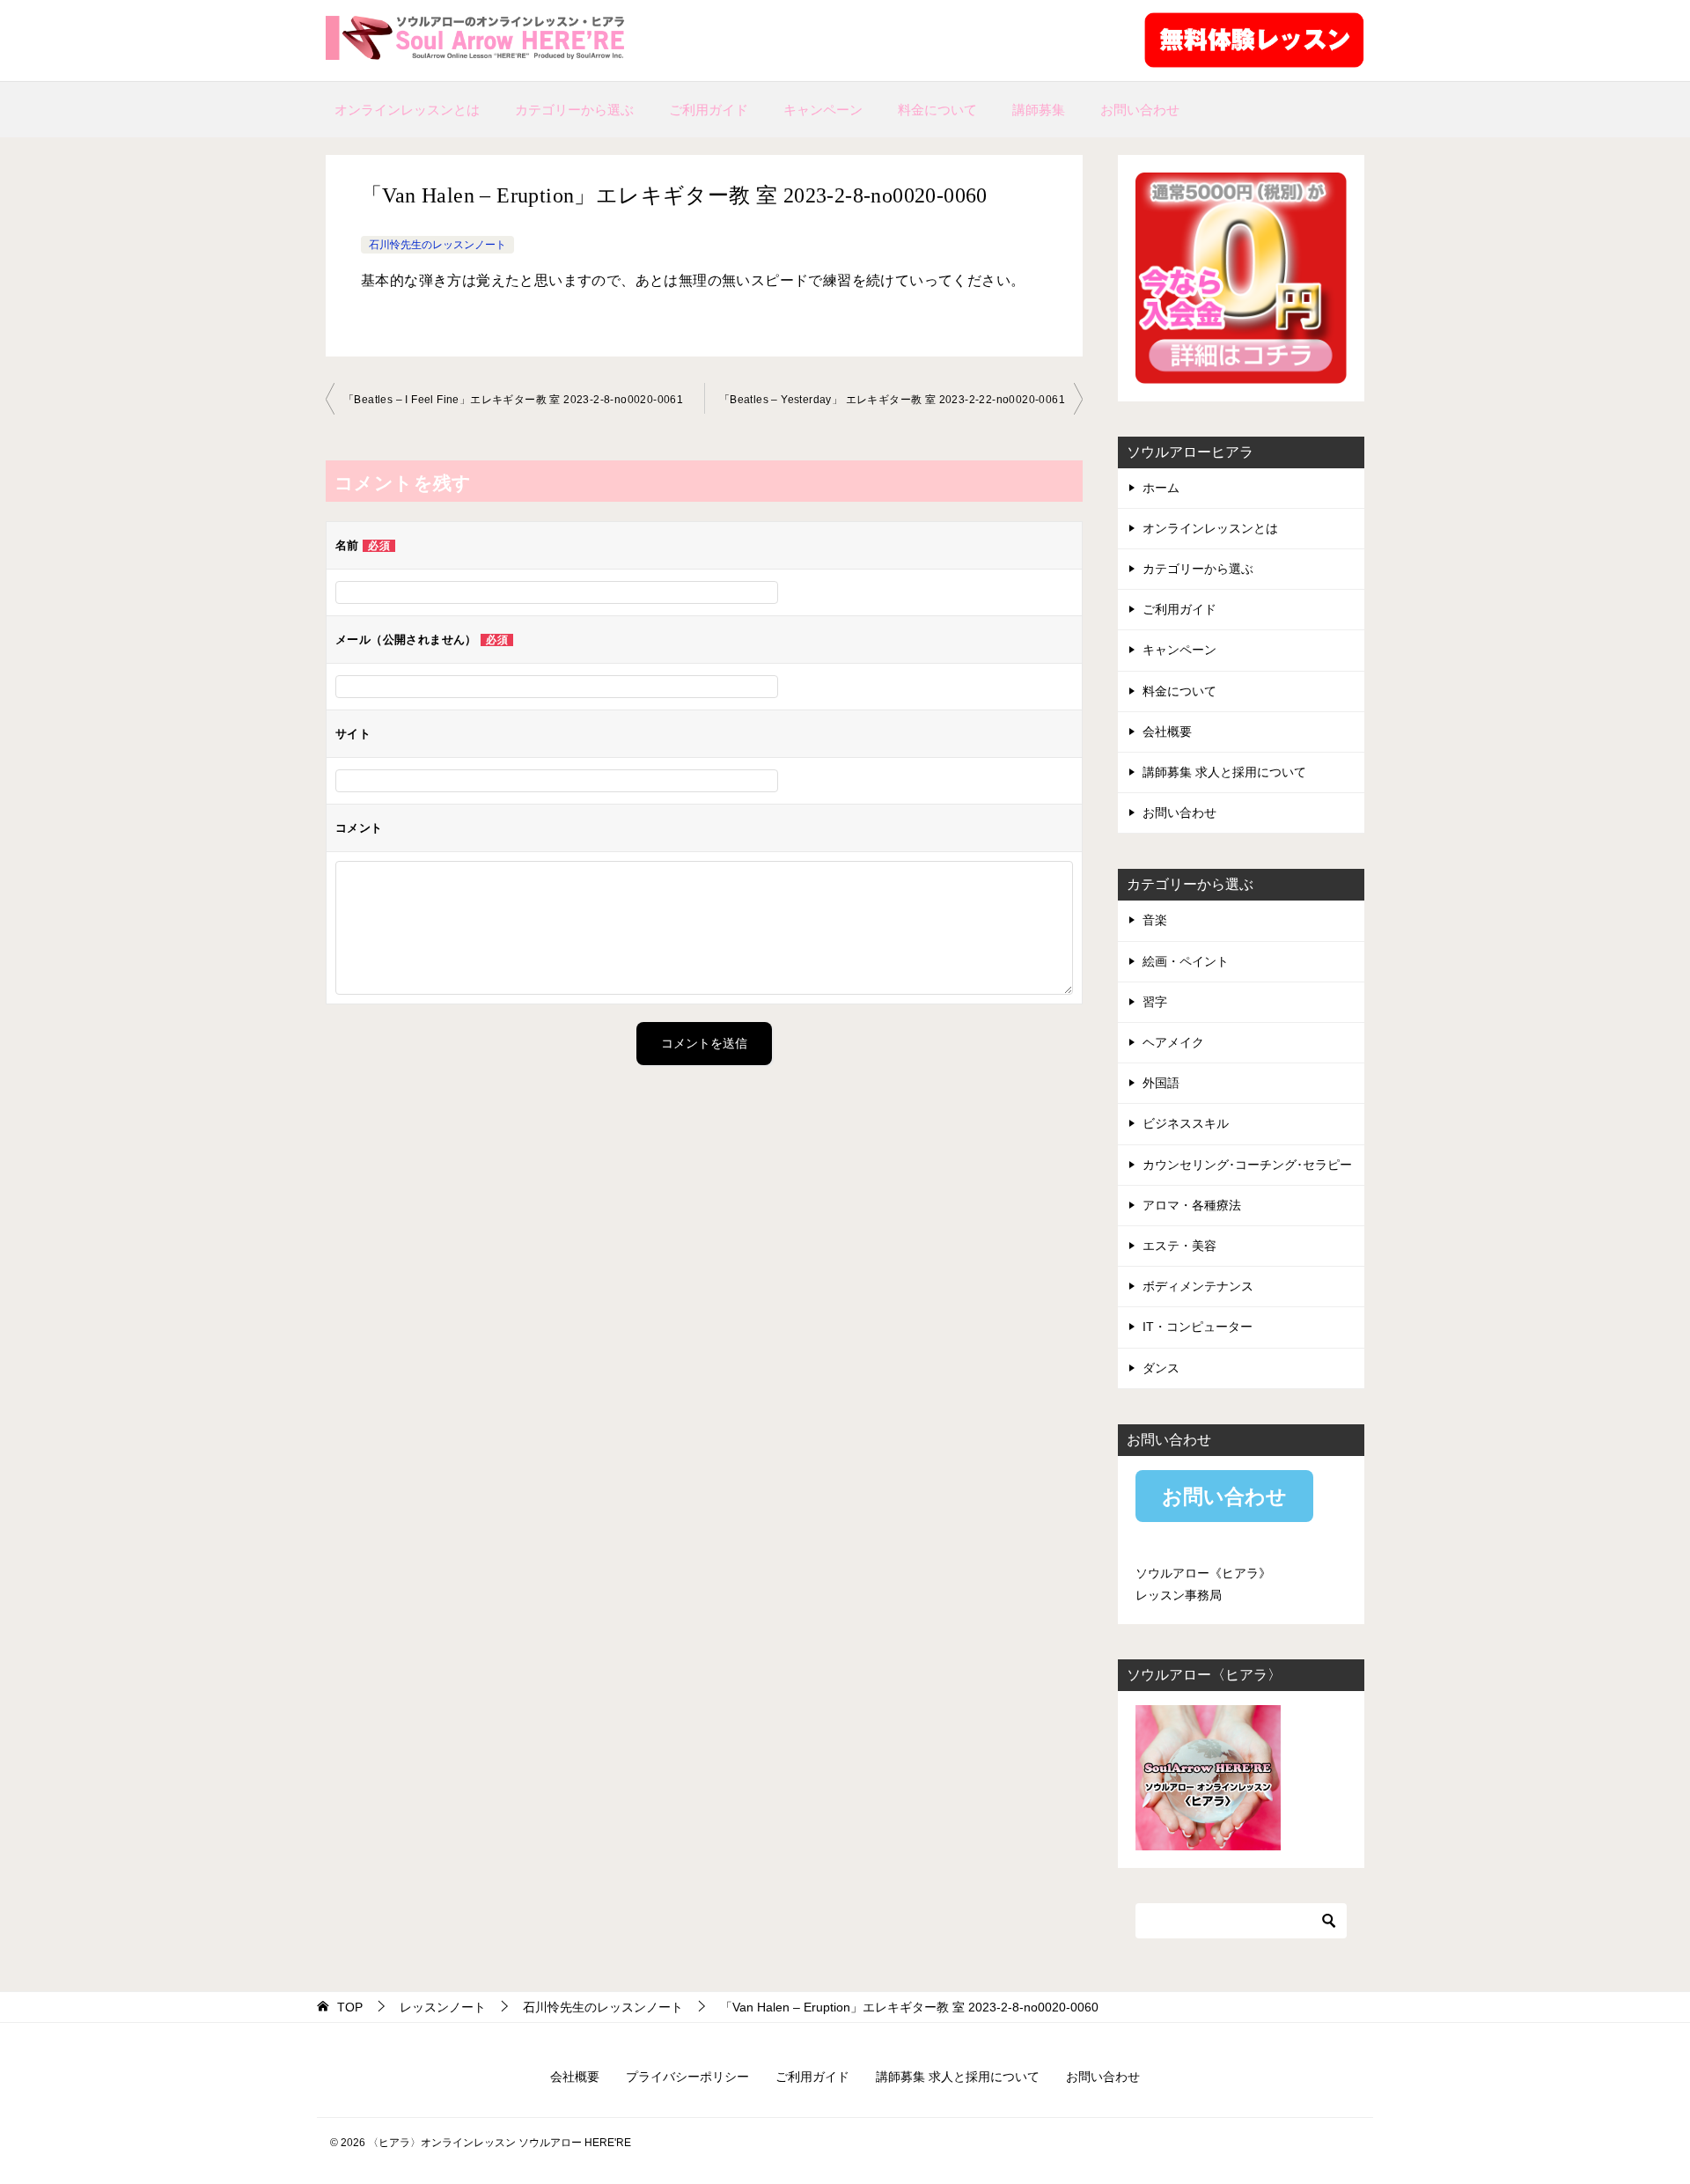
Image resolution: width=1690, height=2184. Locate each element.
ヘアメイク (1173, 1042)
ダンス (1161, 1368)
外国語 (1161, 1083)
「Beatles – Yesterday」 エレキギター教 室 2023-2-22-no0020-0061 (892, 400)
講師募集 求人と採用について (1224, 772)
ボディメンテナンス (1198, 1286)
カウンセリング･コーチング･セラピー (1247, 1165)
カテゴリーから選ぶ (574, 110)
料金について (937, 110)
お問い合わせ (1140, 110)
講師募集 (1039, 110)
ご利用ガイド (709, 110)
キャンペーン (823, 110)
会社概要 (1167, 732)
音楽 (1155, 920)
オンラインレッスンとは (407, 110)
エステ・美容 (1179, 1246)
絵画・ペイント (1186, 961)
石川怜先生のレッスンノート (437, 245)
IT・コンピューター (1198, 1327)
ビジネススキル (1186, 1123)
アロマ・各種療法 (1192, 1205)
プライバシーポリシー (687, 2077)
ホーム (1161, 488)
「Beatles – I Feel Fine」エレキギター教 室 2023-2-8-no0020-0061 (513, 400)
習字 (1155, 1002)
